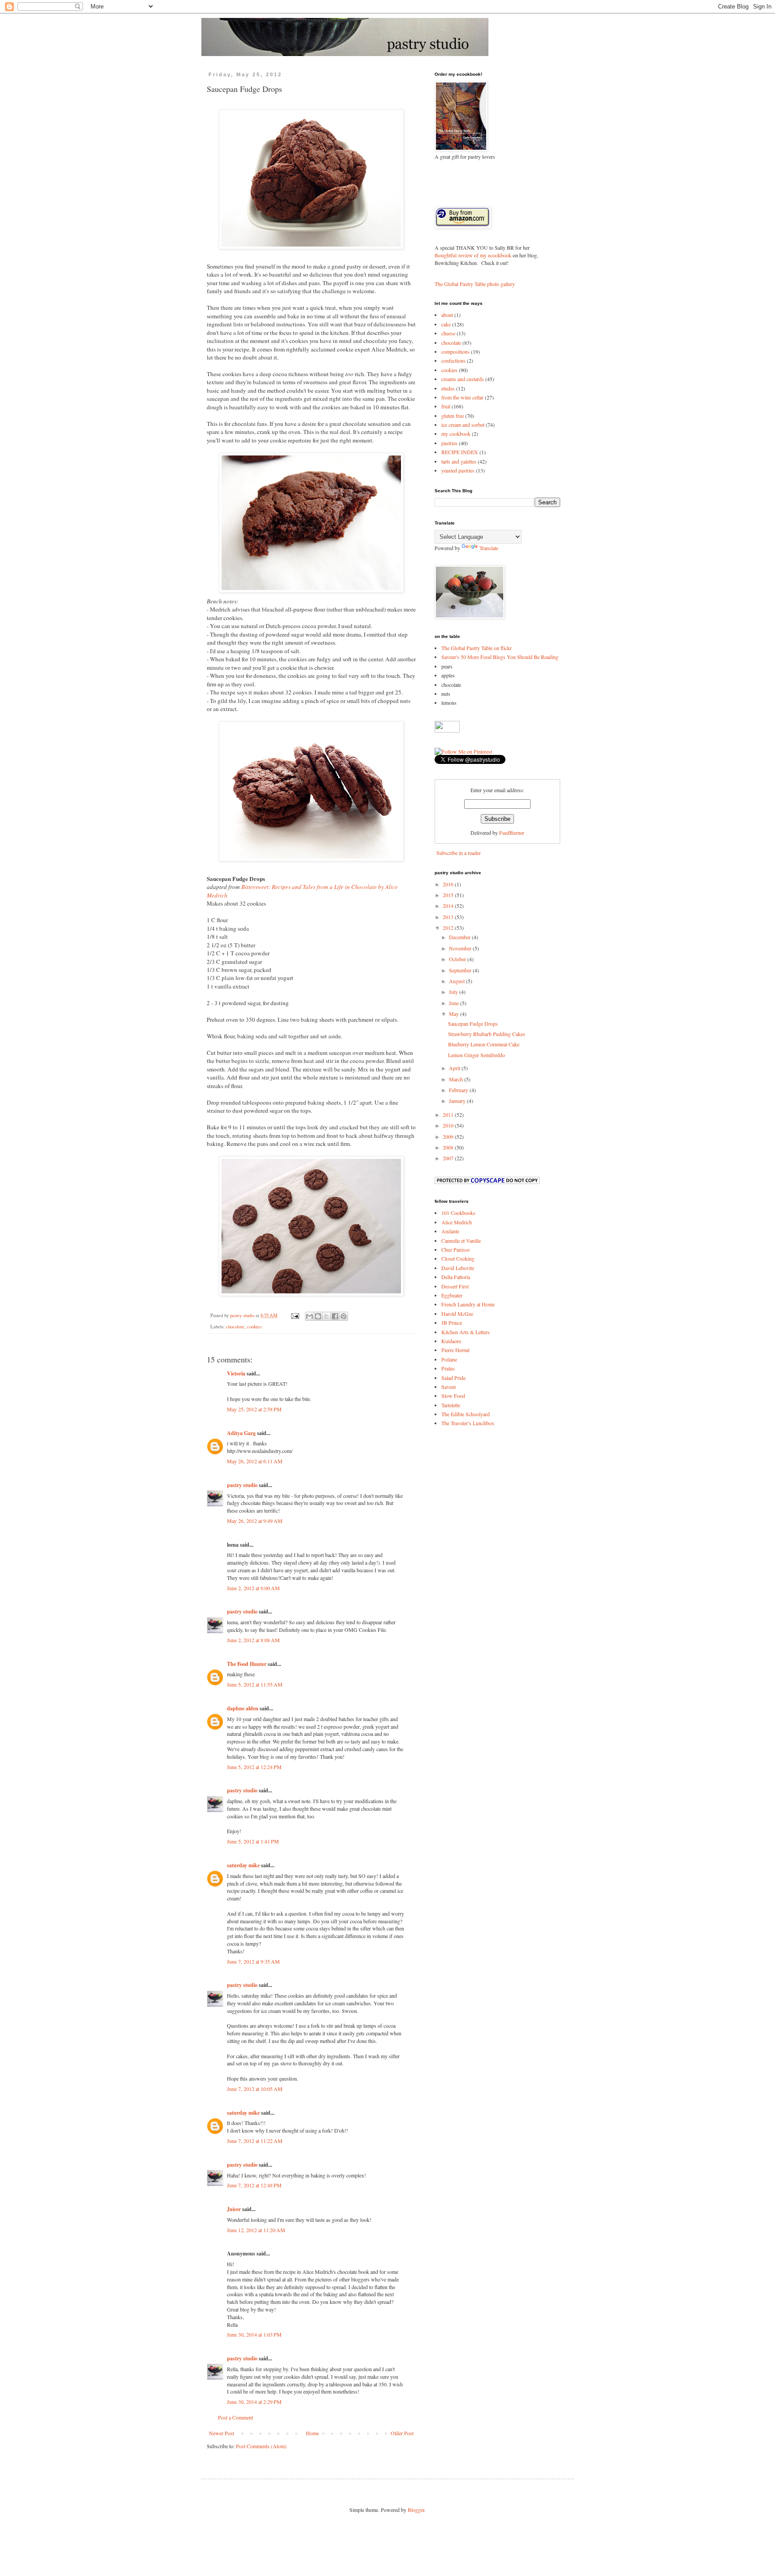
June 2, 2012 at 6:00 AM (253, 1588)
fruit (446, 406)
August (457, 981)
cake (446, 324)
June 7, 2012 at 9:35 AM (253, 1961)
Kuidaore (451, 1341)
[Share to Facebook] (335, 1316)
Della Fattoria (456, 1277)
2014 (449, 906)
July (454, 992)
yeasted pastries (458, 470)
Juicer (234, 2209)
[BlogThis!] (318, 1316)
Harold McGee (457, 1314)
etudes (448, 388)
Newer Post (222, 2433)
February (459, 1090)
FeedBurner (512, 833)
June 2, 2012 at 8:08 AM (253, 1640)
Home (312, 2433)
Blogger (416, 2510)
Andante (450, 1231)
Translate (489, 548)
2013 (449, 917)
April (455, 1068)
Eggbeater (452, 1295)
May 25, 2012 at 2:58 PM (254, 1409)
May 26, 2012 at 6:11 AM (255, 1461)
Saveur (449, 1387)
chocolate (235, 1327)
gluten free (453, 416)
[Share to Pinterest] (344, 1316)
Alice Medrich (457, 1222)
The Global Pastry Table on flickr (477, 648)
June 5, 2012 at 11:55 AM (255, 1684)
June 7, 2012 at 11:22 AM (255, 2141)
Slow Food (453, 1396)
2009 (449, 1136)
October (458, 959)
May (455, 1014)
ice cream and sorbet (463, 425)
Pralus (448, 1368)
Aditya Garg (241, 1433)
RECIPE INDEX (460, 452)
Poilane (449, 1359)
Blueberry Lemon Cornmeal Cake (484, 1044)
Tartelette (451, 1405)
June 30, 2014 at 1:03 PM (254, 2334)
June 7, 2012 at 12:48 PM (254, 2185)
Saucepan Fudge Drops (473, 1023)
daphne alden (243, 1708)
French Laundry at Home (468, 1304)
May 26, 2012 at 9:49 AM (255, 1521)
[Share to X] (327, 1316)
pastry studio (242, 1485)
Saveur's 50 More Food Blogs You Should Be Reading (500, 657)
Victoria (236, 1373)
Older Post (402, 2433)
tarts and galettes (459, 461)
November (461, 948)
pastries (449, 443)
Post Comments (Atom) (261, 2446)
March (457, 1079)
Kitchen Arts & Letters (466, 1332)
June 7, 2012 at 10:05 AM (255, 2089)
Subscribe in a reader (459, 853)
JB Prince (452, 1323)
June (455, 1003)
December (460, 937)
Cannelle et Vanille (461, 1240)
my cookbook (456, 434)
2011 (449, 1115)
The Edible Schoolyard (466, 1414)
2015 (449, 895)
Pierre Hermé (455, 1350)
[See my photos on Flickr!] (447, 730)
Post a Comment (235, 2417)
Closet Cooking (458, 1258)
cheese (448, 333)
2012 (449, 928)
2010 (449, 1125)
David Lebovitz (458, 1268)
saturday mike (243, 1865)
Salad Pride (453, 1378)
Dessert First (455, 1286)
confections (453, 360)
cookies (254, 1327)
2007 (449, 1158)
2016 (449, 884)
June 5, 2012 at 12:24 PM (254, 1767)
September (461, 970)
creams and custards (463, 379)
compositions (455, 351)
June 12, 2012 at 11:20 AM (256, 2230)
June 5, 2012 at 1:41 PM (253, 1841)
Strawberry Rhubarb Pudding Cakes (487, 1034)
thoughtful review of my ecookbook (473, 255)
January (458, 1101)
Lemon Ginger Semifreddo (477, 1055)
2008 (449, 1147)
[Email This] (309, 1316)
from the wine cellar (462, 397)
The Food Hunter (247, 1664)
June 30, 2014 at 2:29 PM (254, 2402)
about (447, 315)
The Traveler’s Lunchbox (468, 1423)
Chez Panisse (455, 1249)
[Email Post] (295, 1315)
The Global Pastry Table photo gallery (475, 284)
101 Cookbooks (458, 1213)
